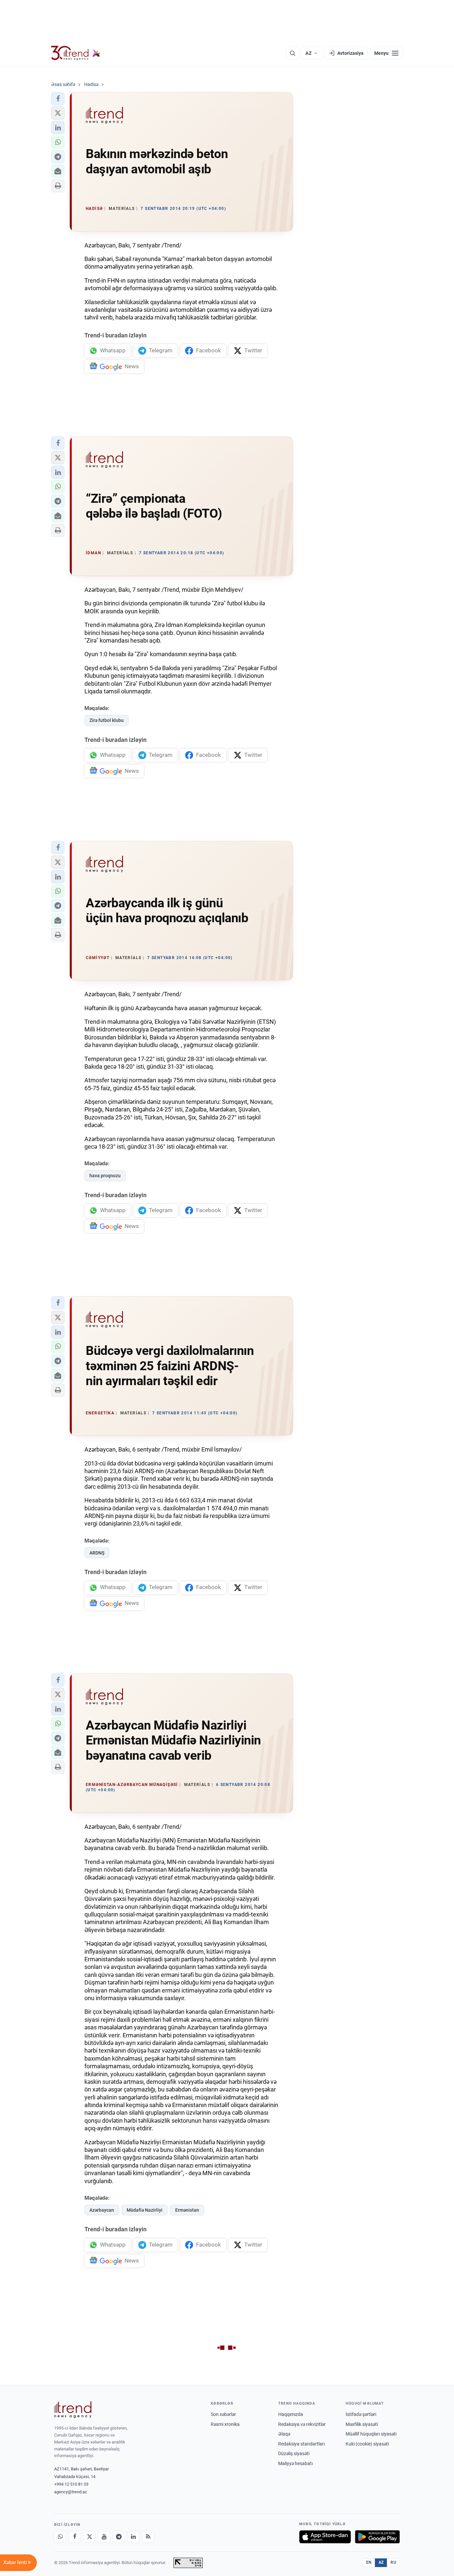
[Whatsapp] (60, 2537)
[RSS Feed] (148, 2537)
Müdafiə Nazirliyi (145, 2210)
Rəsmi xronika (225, 2424)
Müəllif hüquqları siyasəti (371, 2434)
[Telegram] (119, 2537)
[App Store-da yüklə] (325, 2537)
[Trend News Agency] (73, 2410)
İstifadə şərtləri (361, 2414)
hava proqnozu (105, 1176)
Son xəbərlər (223, 2414)
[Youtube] (104, 2537)
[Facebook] (75, 2537)
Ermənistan (187, 2210)
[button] (58, 99)
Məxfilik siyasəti (362, 2424)
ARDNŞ (97, 1553)
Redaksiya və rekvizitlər (302, 2424)
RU (393, 2562)
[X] (89, 2537)
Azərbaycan (102, 2210)
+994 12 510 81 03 (71, 2484)
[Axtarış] (292, 53)
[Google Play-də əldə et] (377, 2537)
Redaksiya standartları (301, 2444)
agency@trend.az (70, 2492)
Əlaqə (284, 2434)
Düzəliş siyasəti (294, 2453)
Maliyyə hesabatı (295, 2463)
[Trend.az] (76, 53)
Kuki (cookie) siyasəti (367, 2444)
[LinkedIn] (133, 2537)
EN (369, 2562)
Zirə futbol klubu (107, 720)
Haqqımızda (291, 2414)
